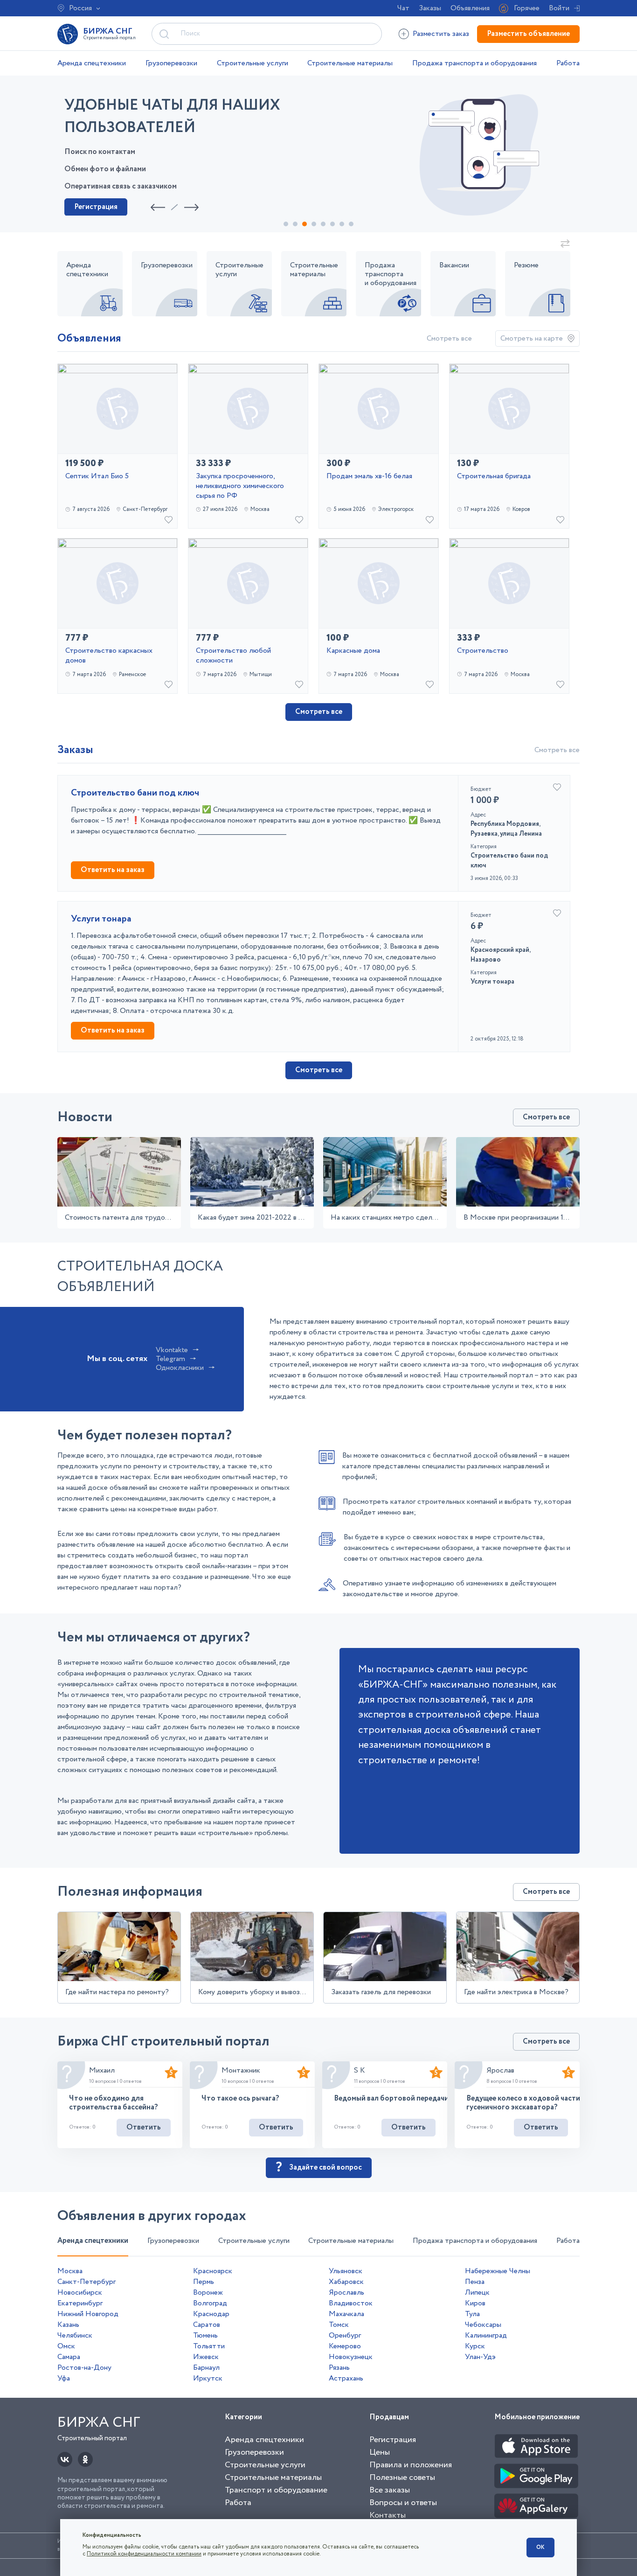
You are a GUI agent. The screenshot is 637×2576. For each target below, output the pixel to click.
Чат (403, 8)
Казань (68, 2325)
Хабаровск (346, 2282)
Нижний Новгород (88, 2314)
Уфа (64, 2378)
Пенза (475, 2282)
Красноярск (213, 2271)
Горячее (527, 8)
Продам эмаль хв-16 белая (369, 477)
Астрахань (346, 2378)
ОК (540, 2547)
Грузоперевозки (171, 63)
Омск (66, 2346)
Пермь (204, 2282)
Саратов (207, 2325)
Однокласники (180, 1368)
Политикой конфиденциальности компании (144, 2554)
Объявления (470, 8)
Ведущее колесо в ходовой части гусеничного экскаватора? (523, 2103)
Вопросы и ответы (403, 2503)
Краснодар (211, 2314)
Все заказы (390, 2490)
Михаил (102, 2070)
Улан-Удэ (480, 2357)
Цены (380, 2452)
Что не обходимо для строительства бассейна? (113, 2103)
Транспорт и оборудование (276, 2490)
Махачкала (346, 2314)
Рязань (339, 2368)
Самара (69, 2357)
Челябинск (75, 2335)
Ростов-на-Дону (84, 2368)
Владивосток (351, 2303)
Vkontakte (172, 1350)
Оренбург (345, 2335)
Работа (568, 63)
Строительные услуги (253, 63)
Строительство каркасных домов (109, 656)
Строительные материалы (350, 63)
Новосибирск (80, 2293)
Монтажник (241, 2070)
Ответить (144, 2127)
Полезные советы (402, 2478)
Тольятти (209, 2346)
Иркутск (208, 2378)
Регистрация (96, 207)
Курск (475, 2346)
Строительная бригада (494, 477)
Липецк (477, 2293)
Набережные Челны (498, 2271)
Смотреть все (449, 339)
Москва (70, 2271)
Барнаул (206, 2368)
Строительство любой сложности (233, 656)
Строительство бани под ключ (135, 793)
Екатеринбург (80, 2303)
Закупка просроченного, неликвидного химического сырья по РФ (240, 486)
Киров (475, 2303)
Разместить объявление (528, 34)
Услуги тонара (101, 919)
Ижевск (206, 2357)
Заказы (430, 8)
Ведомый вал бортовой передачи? (393, 2098)
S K (360, 2070)
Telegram (170, 1359)
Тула (472, 2314)
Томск (339, 2325)
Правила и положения (411, 2465)
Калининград (486, 2335)
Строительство (483, 651)
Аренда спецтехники (92, 63)
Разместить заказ (441, 34)
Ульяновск (346, 2271)
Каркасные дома (353, 651)
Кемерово (345, 2346)
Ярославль (346, 2293)
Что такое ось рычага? (240, 2098)
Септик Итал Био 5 (97, 477)
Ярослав (500, 2070)
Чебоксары (483, 2325)
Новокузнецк (351, 2357)
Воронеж (208, 2293)
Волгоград (210, 2303)
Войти (559, 8)
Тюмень (205, 2335)
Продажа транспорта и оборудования (474, 63)
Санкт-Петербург (87, 2282)
